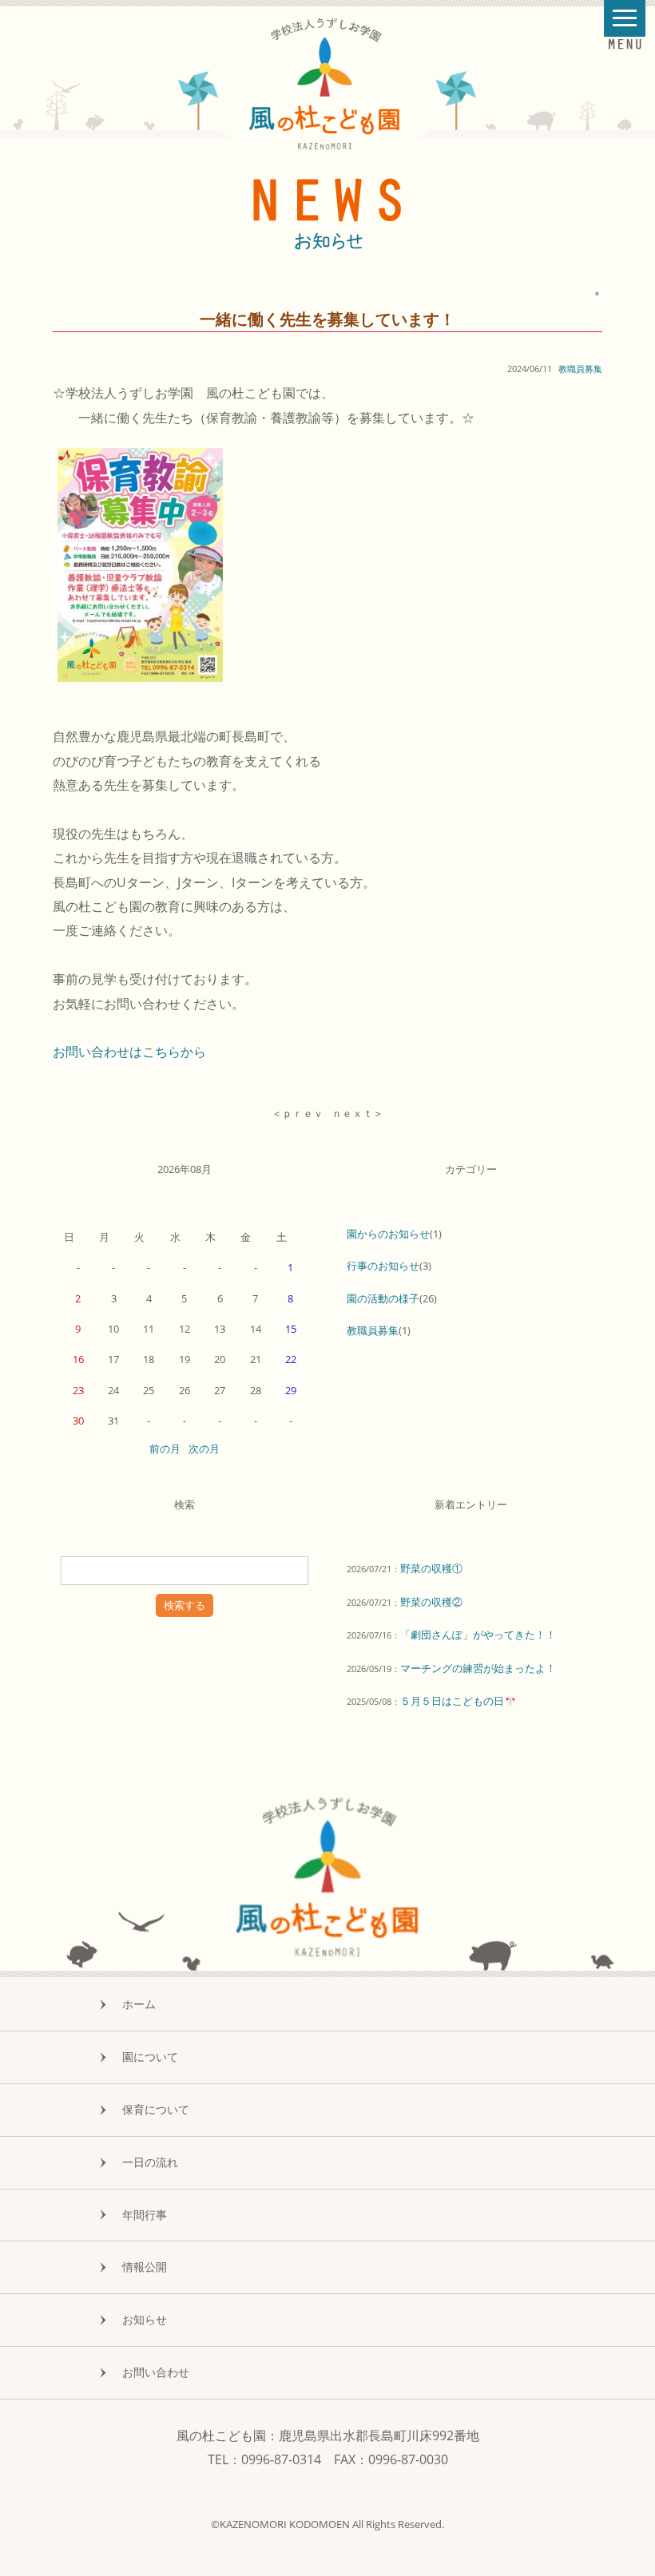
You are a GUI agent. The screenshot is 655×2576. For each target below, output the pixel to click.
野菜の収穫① (431, 1568)
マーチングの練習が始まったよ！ (478, 1668)
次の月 (204, 1449)
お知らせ (145, 2319)
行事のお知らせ (383, 1266)
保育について (156, 2109)
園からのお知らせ (388, 1234)
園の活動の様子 (383, 1298)
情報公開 (145, 2267)
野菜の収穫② (431, 1602)
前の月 (165, 1449)
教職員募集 (580, 369)
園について (150, 2057)
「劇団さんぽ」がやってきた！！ (478, 1635)
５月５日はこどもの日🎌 (458, 1701)
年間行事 (145, 2215)
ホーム (139, 2004)
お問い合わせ (156, 2372)
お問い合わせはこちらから (129, 1052)
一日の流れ (150, 2162)
